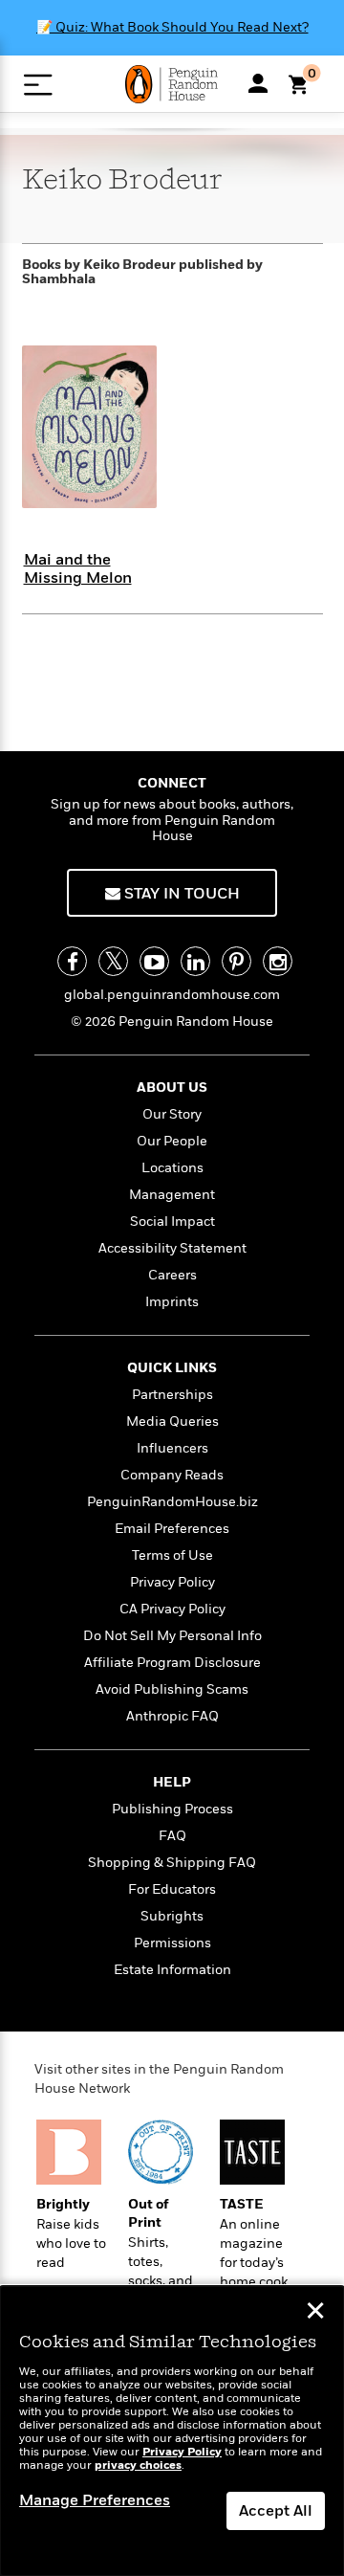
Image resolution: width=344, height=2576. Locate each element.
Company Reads (172, 1475)
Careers (172, 1275)
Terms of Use (172, 1555)
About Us (172, 1088)
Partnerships (172, 1395)
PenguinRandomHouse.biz (172, 1502)
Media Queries (172, 1421)
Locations (172, 1168)
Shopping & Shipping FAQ (172, 1863)
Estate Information (172, 1970)
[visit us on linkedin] (195, 961)
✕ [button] (315, 2313)
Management (172, 1195)
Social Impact (172, 1221)
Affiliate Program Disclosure (172, 1663)
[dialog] (172, 2431)
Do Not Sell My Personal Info (172, 1636)
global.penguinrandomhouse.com (172, 995)
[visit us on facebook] (72, 961)
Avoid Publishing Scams (172, 1689)
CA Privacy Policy (172, 1609)
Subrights (172, 1916)
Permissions (172, 1943)
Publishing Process (172, 1809)
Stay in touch (180, 894)
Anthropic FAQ (172, 1716)
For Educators (172, 1889)
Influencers (172, 1448)
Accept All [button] (276, 2511)
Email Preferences (172, 1529)
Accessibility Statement (172, 1248)
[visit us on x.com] (113, 961)
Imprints (172, 1302)
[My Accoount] (258, 83)
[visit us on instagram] (278, 961)
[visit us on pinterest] (236, 961)
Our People (172, 1141)
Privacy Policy (172, 1582)
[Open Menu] (38, 85)
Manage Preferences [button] (95, 2500)
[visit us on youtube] (154, 961)
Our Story (172, 1114)
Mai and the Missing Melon (78, 569)
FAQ (172, 1836)
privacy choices (138, 2465)
